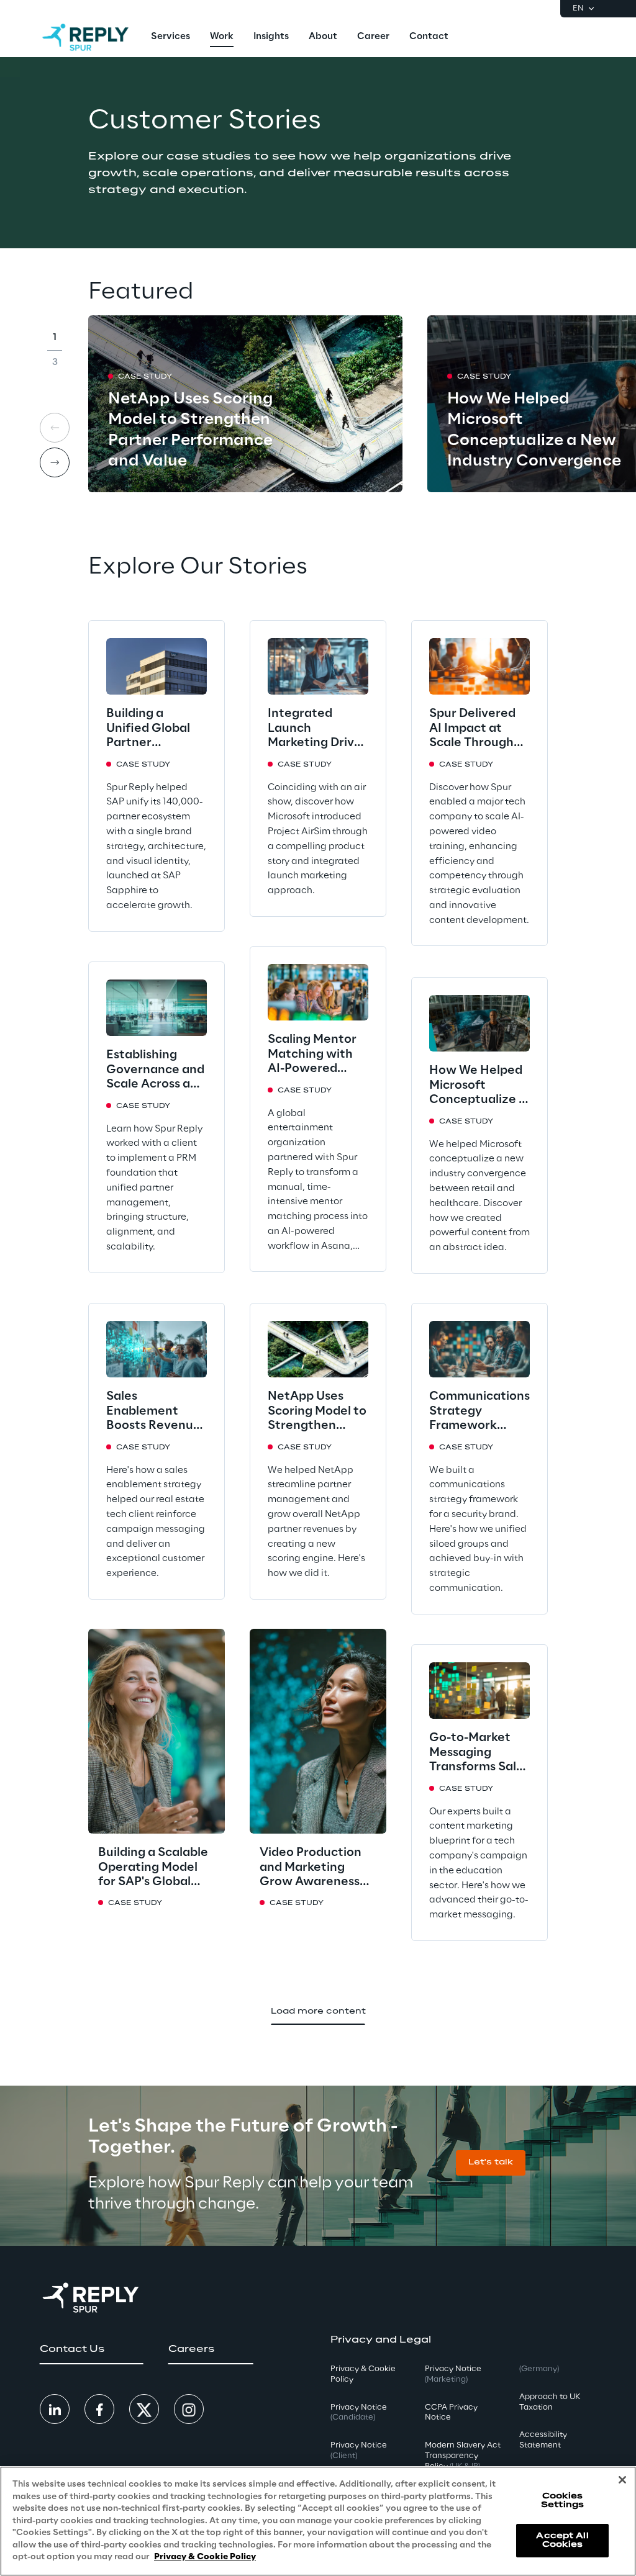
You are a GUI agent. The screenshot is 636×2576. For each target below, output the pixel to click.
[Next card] (55, 462)
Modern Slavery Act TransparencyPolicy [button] (463, 2456)
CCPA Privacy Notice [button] (451, 2413)
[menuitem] (170, 37)
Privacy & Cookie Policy (205, 2557)
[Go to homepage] (85, 37)
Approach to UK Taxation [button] (550, 2402)
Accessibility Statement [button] (543, 2440)
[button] (491, 2163)
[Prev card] (55, 428)
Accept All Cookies (562, 2540)
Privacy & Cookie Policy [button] (363, 2374)
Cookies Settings (562, 2501)
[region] (318, 2521)
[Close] (622, 2480)
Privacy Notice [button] (359, 2413)
